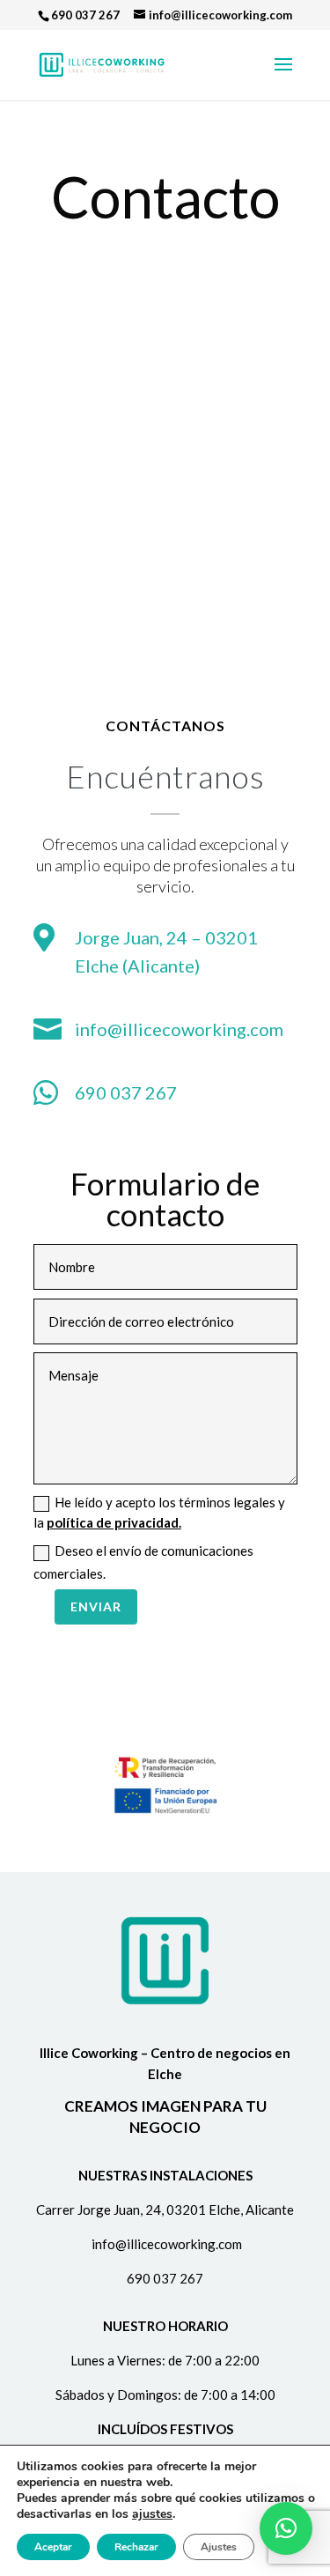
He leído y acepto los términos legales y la (159, 1512)
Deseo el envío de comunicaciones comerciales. (143, 1562)
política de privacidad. (114, 1522)
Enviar (96, 1606)
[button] (286, 2528)
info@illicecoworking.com (179, 1029)
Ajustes (219, 2547)
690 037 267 (85, 15)
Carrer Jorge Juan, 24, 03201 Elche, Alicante (165, 2210)
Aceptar (53, 2547)
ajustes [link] (152, 2514)
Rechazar (136, 2547)
